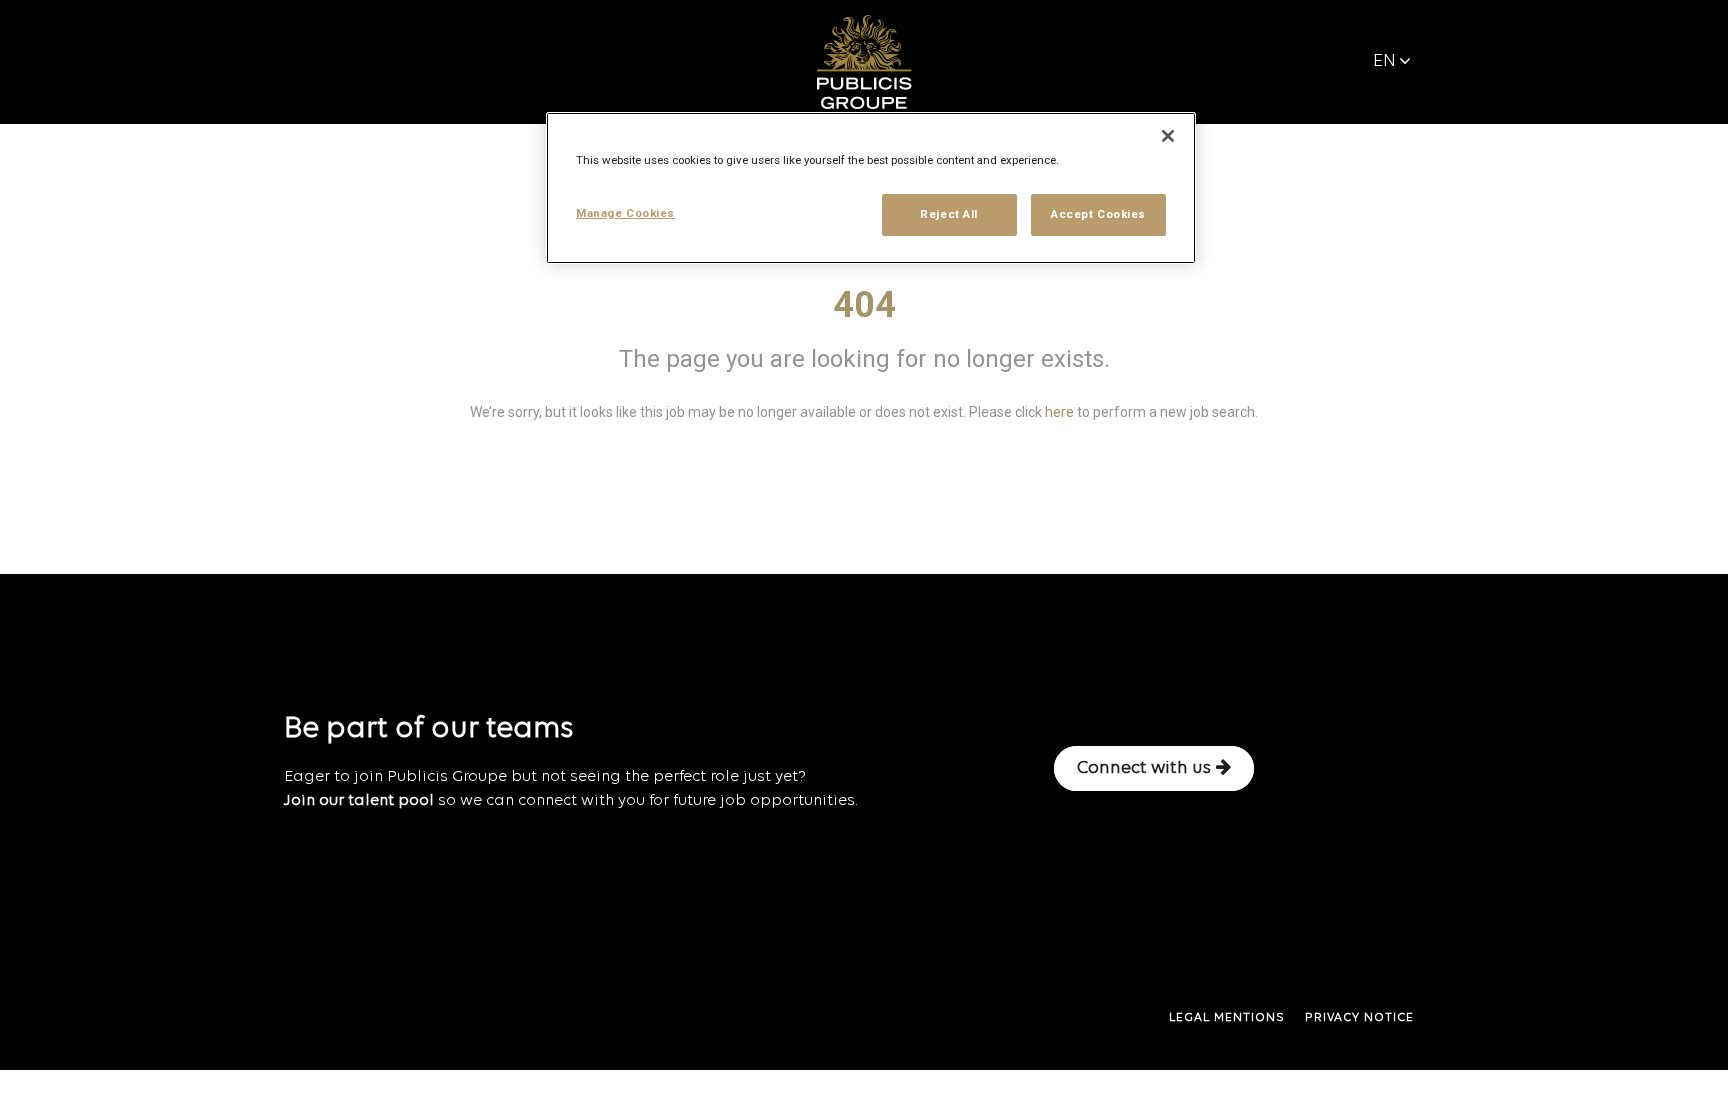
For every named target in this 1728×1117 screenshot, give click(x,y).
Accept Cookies (1098, 214)
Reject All (949, 214)
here (1059, 412)
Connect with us (1144, 768)
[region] (871, 188)
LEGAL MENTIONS (1227, 1018)
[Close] (1168, 136)
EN (1384, 61)
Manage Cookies (625, 213)
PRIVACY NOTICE (1359, 1018)
